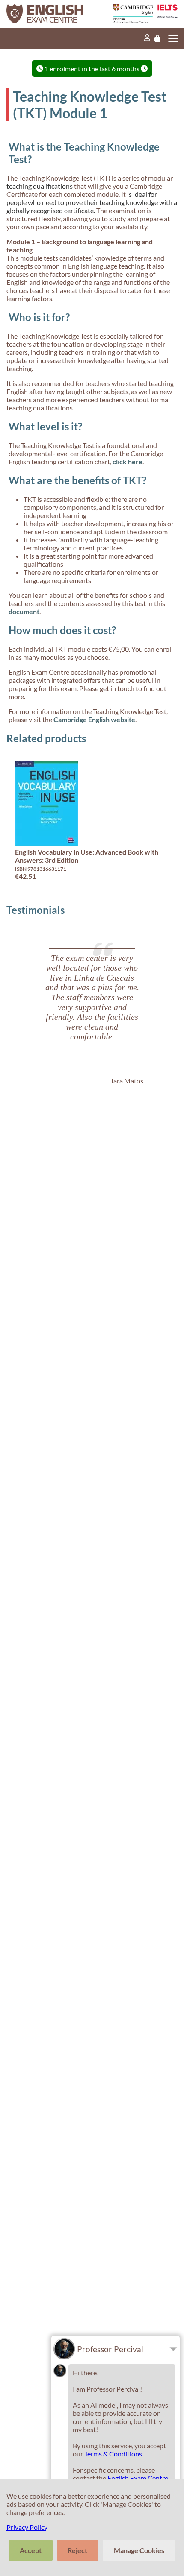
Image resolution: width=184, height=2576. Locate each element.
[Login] (147, 38)
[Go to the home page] (50, 14)
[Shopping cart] (157, 38)
